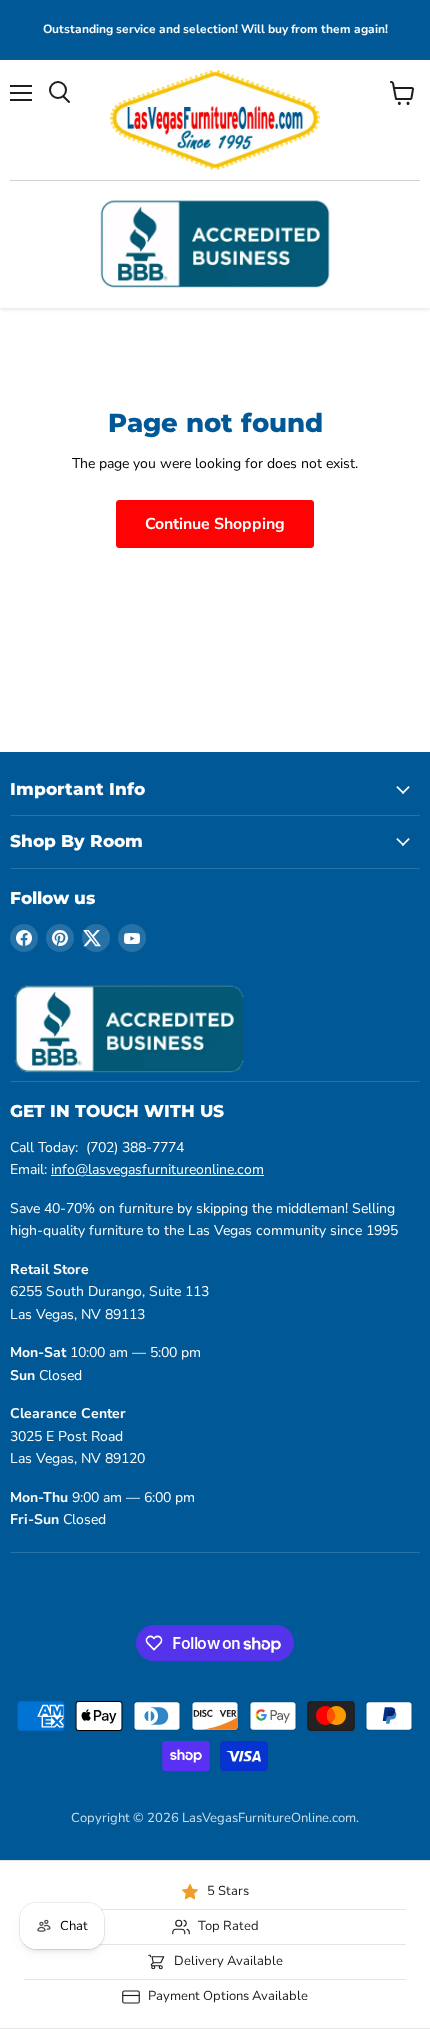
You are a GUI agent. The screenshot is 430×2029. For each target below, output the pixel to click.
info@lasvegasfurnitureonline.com (157, 1169)
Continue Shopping (215, 524)
